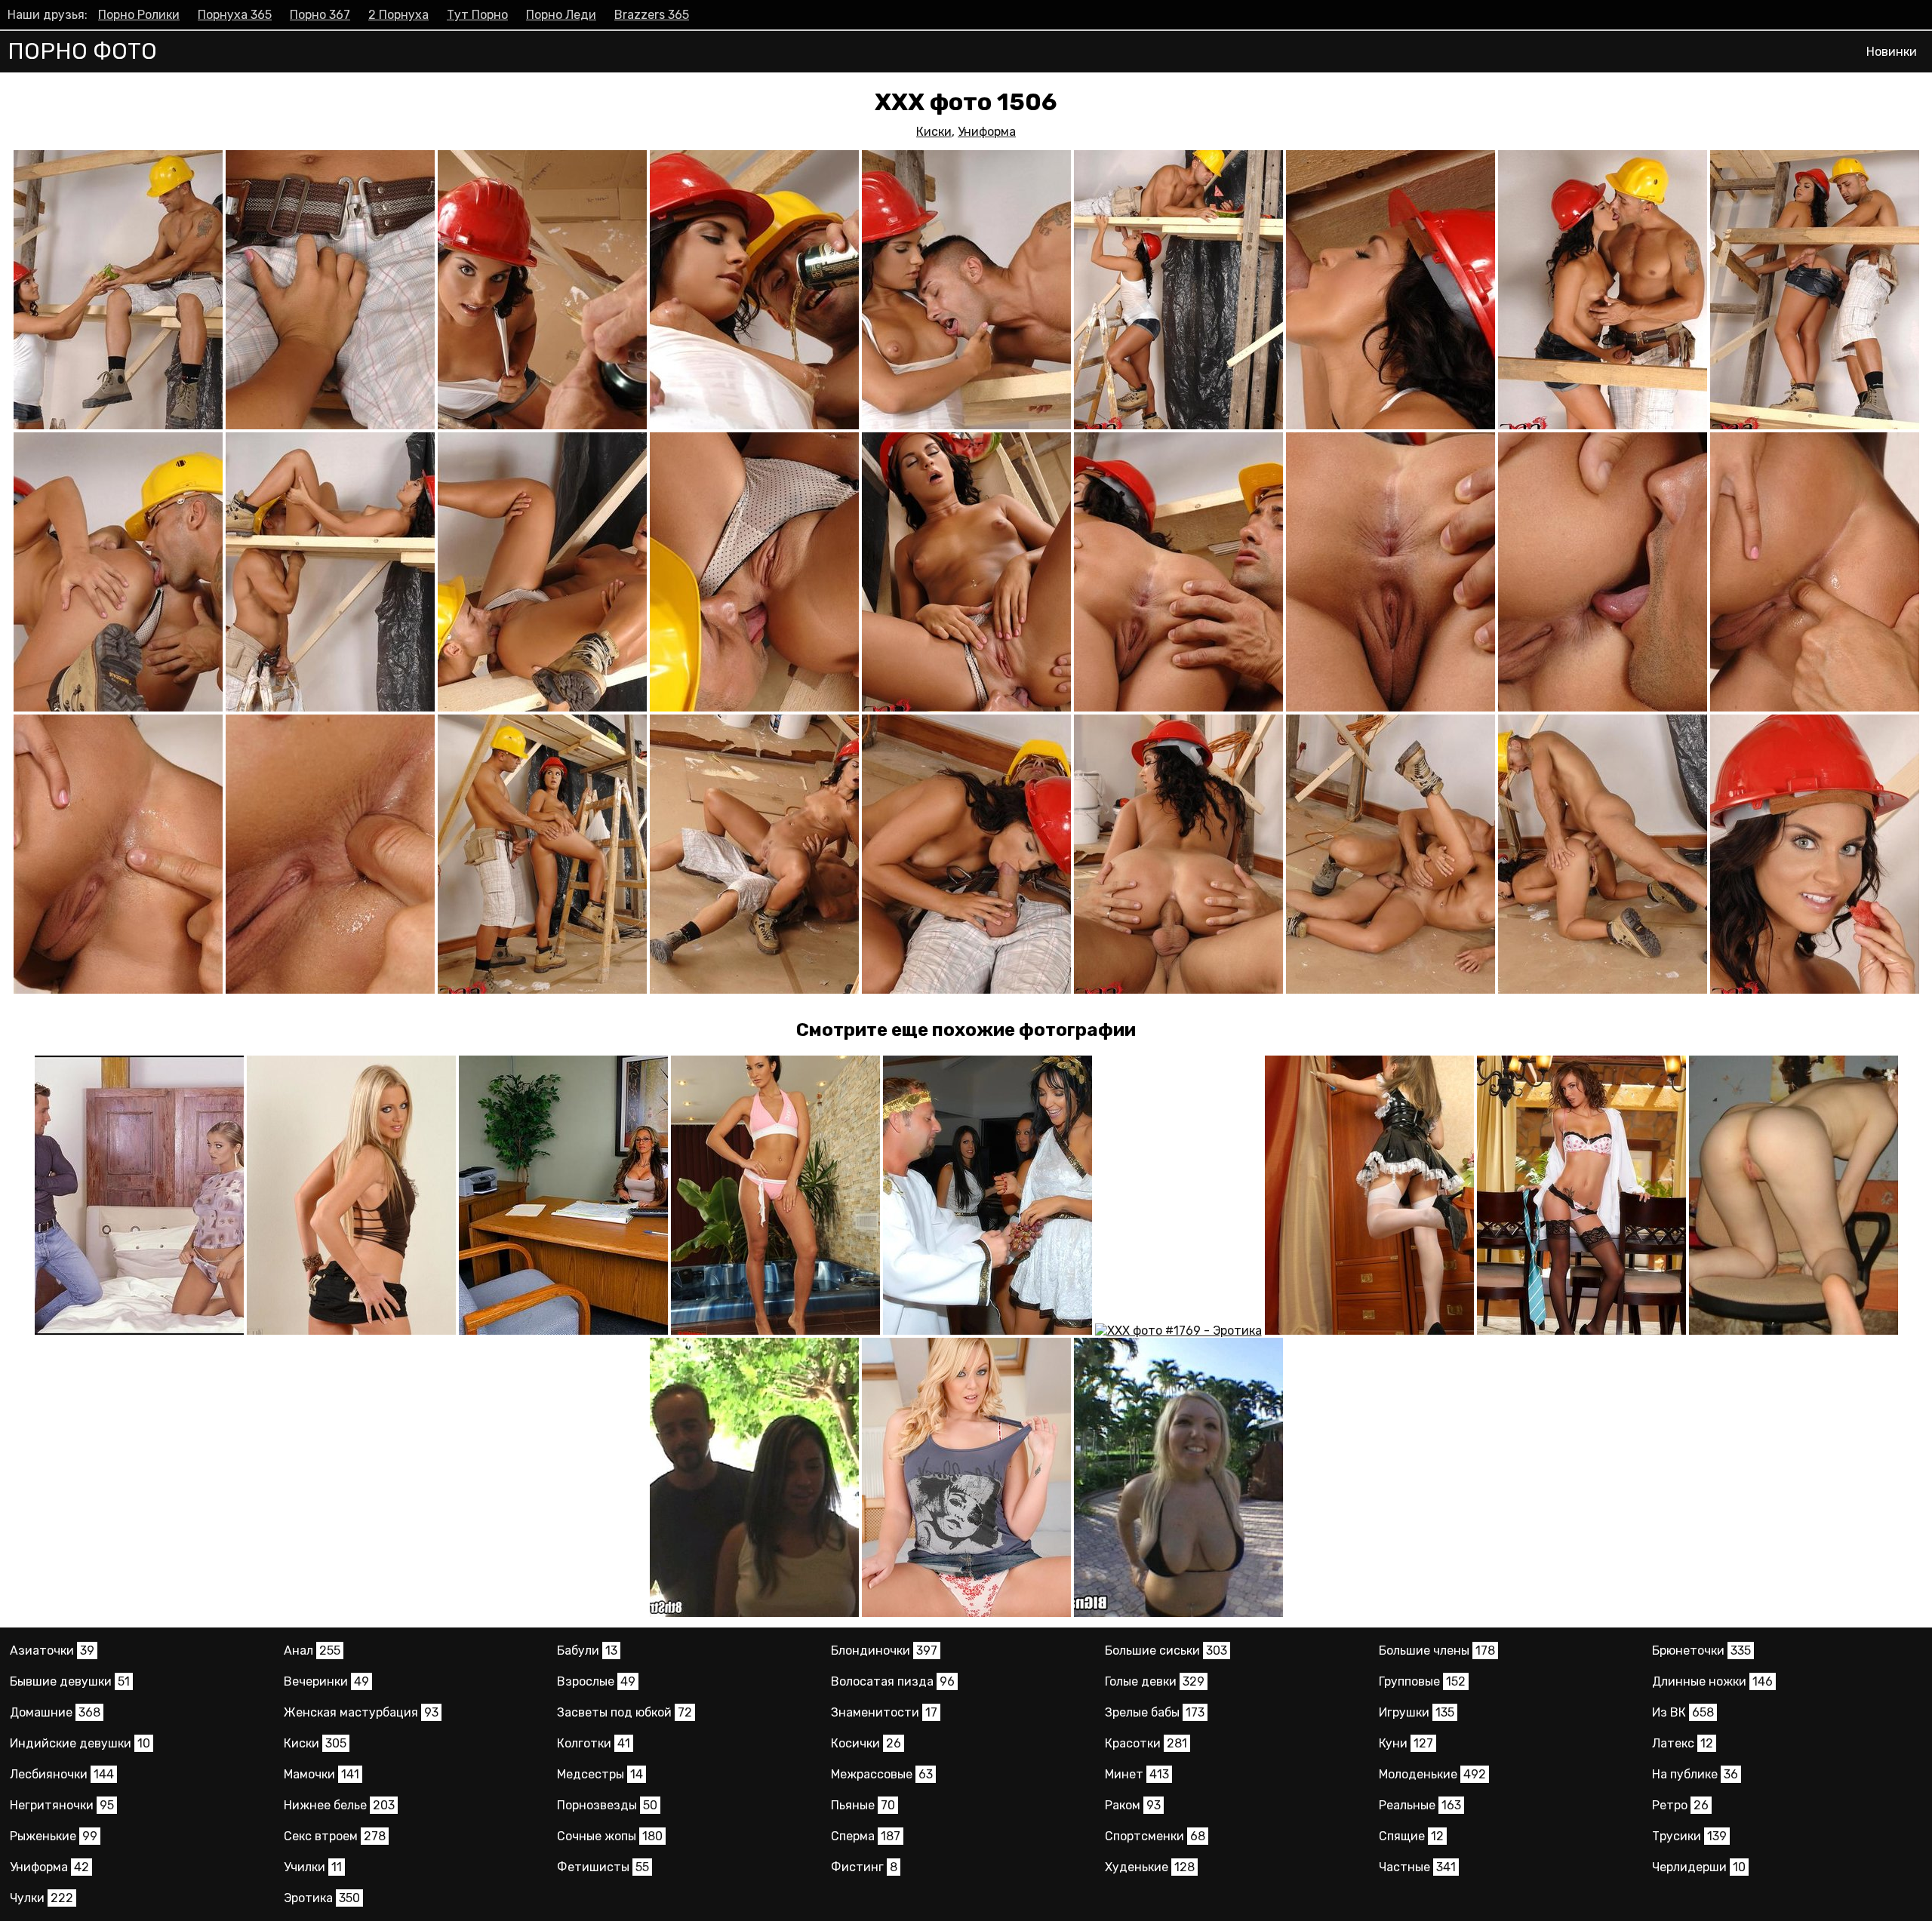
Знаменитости (884, 1712)
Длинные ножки (1712, 1681)
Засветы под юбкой (625, 1712)
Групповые (1422, 1681)
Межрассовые (882, 1774)
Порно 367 (320, 15)
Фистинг (864, 1867)
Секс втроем (335, 1836)
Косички (866, 1743)
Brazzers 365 (652, 15)
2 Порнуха (398, 15)
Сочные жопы (610, 1836)
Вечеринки (326, 1681)
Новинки (1892, 52)
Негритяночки (62, 1805)
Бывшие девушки (70, 1681)
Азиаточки (52, 1651)
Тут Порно (477, 15)
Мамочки (321, 1774)
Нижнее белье (339, 1805)
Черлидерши (1699, 1867)
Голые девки (1155, 1681)
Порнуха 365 (235, 15)
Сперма (866, 1836)
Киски (934, 132)
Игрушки (1417, 1712)
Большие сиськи (1166, 1651)
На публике (1695, 1774)
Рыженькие (54, 1836)
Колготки (594, 1743)
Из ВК (1683, 1712)
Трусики (1689, 1836)
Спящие (1411, 1836)
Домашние (55, 1712)
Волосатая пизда (893, 1681)
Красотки (1146, 1743)
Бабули (587, 1651)
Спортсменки (1155, 1836)
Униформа (987, 132)
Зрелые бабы (1155, 1712)
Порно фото (82, 51)
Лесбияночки (62, 1774)
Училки (313, 1867)
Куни (1406, 1743)
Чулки (42, 1898)
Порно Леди (561, 15)
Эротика (322, 1898)
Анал (312, 1651)
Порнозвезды (607, 1805)
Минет (1137, 1774)
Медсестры (600, 1774)
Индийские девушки (80, 1743)
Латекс (1683, 1743)
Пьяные (863, 1805)
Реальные (1420, 1805)
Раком (1133, 1805)
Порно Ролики (139, 15)
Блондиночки (884, 1651)
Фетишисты (603, 1867)
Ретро (1680, 1805)
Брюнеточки (1701, 1651)
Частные (1417, 1867)
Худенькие (1150, 1867)
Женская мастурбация (361, 1712)
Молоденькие (1432, 1774)
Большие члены (1437, 1651)
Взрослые (596, 1681)
